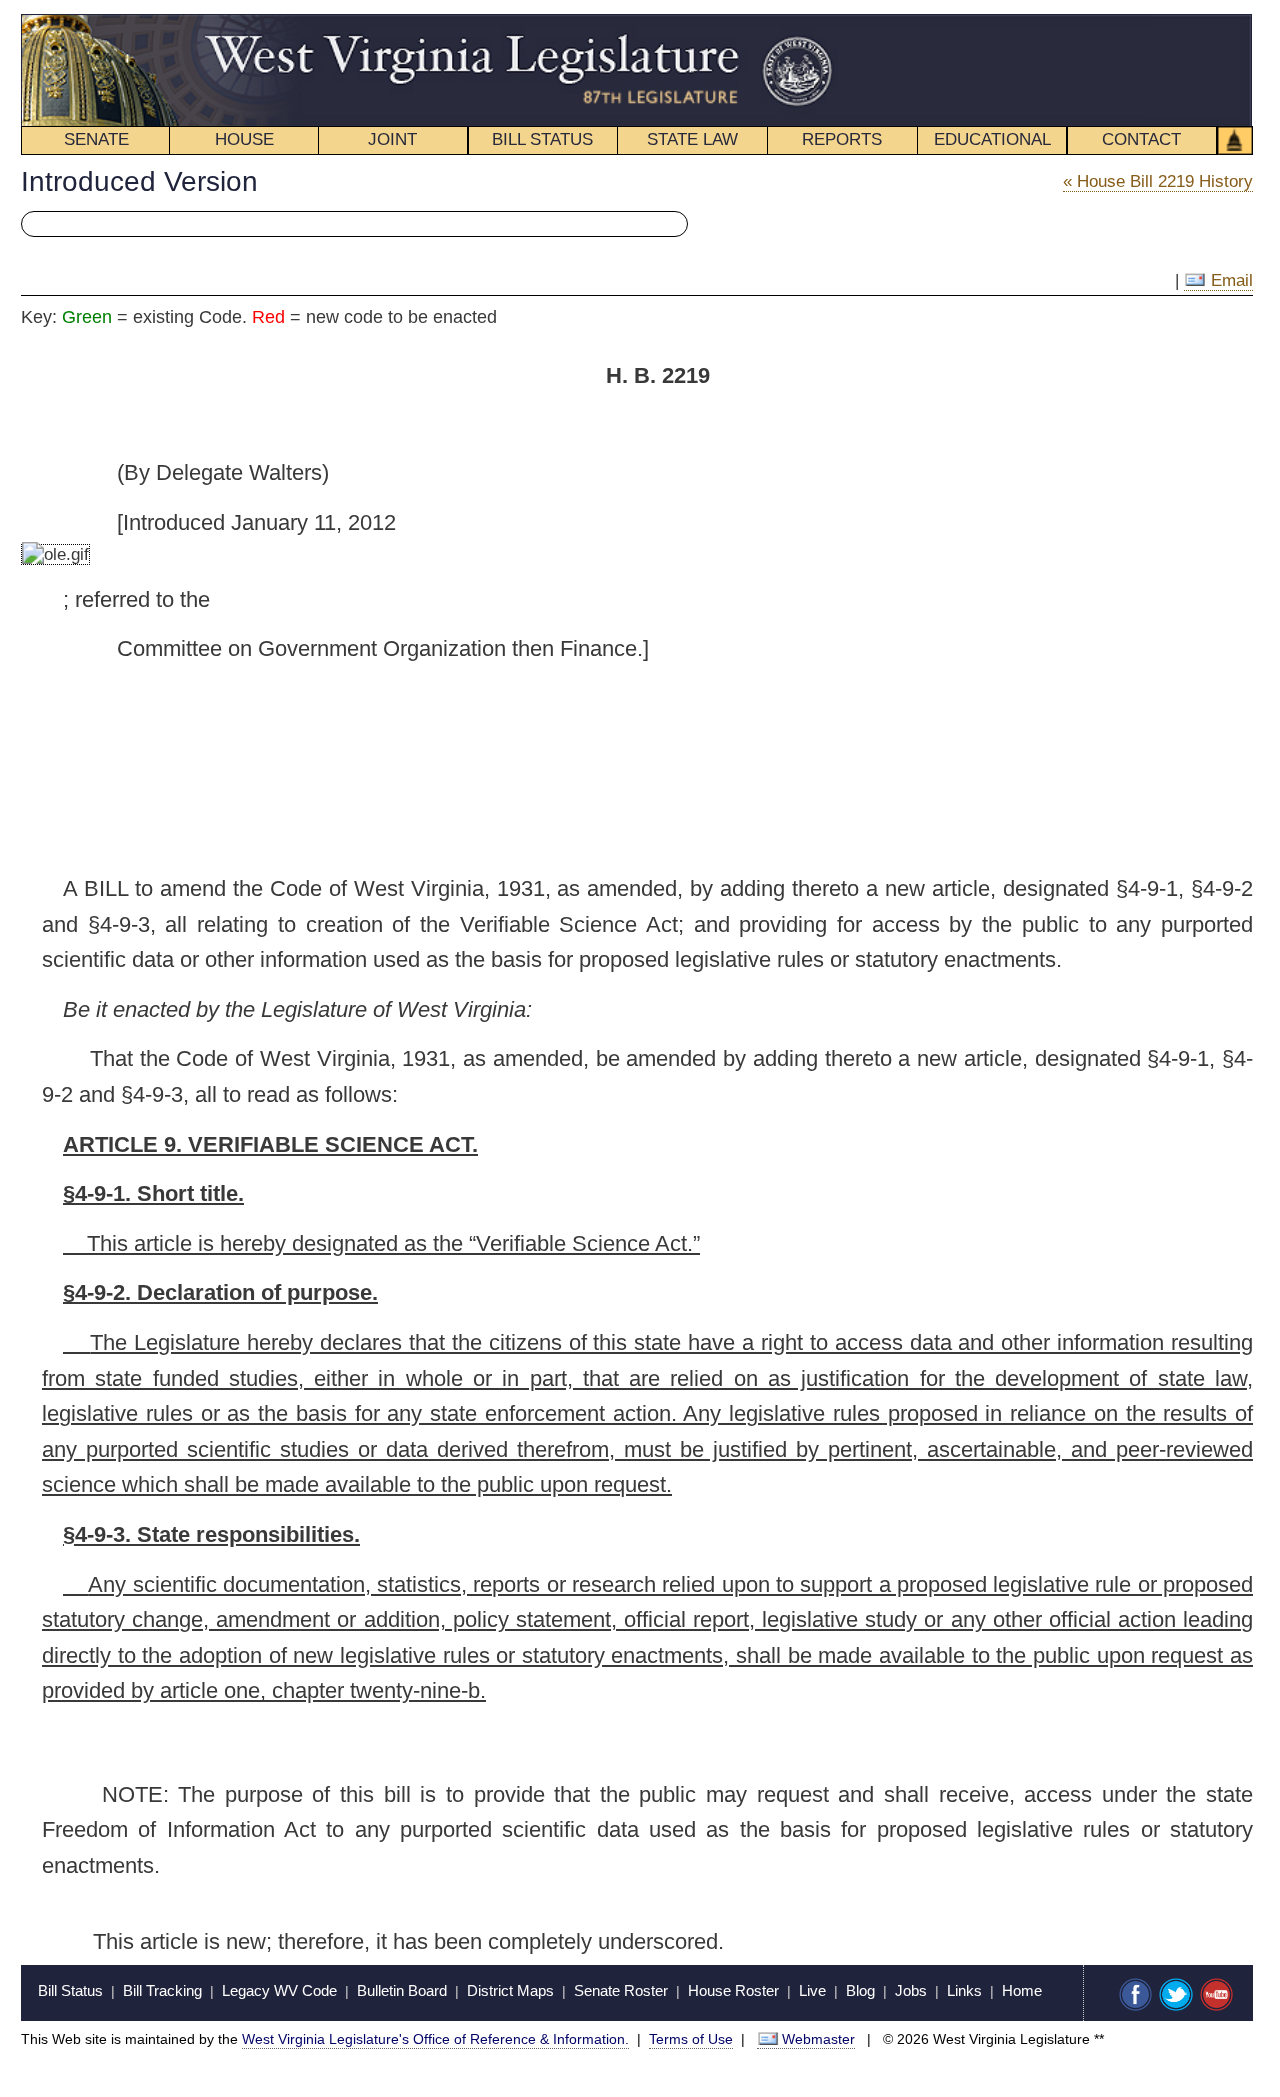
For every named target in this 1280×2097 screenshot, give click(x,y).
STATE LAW (692, 139)
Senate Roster (621, 1990)
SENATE (96, 139)
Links (964, 1990)
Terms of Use (691, 2039)
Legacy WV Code (279, 1990)
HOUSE (244, 139)
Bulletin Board (402, 1990)
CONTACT (1141, 139)
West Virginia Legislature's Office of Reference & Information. (435, 2039)
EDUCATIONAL (992, 139)
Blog (860, 1990)
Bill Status (70, 1990)
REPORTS (842, 139)
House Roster (733, 1990)
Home (1022, 1990)
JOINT (392, 139)
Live (812, 1990)
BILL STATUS (542, 139)
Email (1229, 280)
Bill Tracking (162, 1990)
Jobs (911, 1990)
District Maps (510, 1990)
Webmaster (818, 2039)
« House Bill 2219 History (1158, 181)
